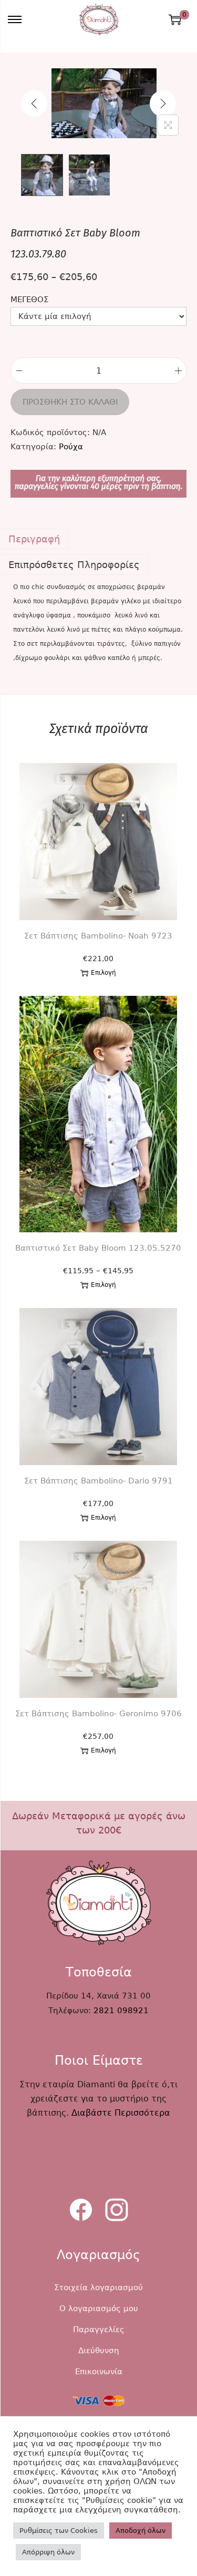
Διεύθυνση (99, 2351)
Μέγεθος (29, 300)
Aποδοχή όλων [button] (141, 2531)
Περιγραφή (34, 539)
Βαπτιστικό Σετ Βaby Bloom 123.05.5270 (98, 1248)
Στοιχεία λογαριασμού (98, 2288)
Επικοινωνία (99, 2372)
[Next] (163, 104)
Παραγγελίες (99, 2330)
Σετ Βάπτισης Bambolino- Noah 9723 (98, 936)
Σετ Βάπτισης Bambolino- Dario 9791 (98, 1481)
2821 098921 (121, 2011)
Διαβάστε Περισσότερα (121, 2113)
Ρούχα (71, 447)
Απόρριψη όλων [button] (48, 2552)
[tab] (98, 539)
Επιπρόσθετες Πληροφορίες (74, 565)
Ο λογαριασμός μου (99, 2309)
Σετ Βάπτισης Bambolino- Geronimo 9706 (98, 1714)
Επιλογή (103, 973)
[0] (175, 19)
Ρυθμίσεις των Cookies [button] (59, 2531)
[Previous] (34, 104)
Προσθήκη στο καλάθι (70, 402)
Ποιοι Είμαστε (99, 2060)
